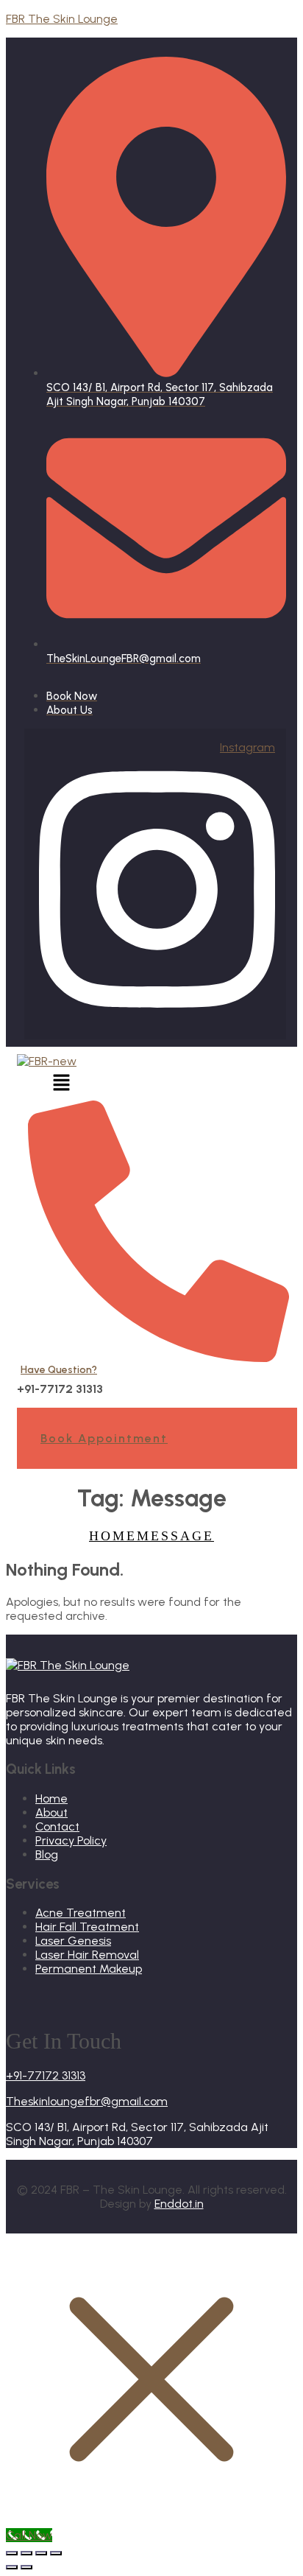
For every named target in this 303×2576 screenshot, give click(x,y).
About (51, 1812)
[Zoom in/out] (12, 2553)
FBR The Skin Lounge (62, 19)
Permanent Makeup (89, 1969)
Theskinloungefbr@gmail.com (87, 2101)
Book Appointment (104, 1438)
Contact (57, 1826)
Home (113, 1536)
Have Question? (59, 1370)
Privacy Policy (71, 1840)
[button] (61, 1084)
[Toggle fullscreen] (26, 2553)
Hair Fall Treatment (87, 1927)
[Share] (41, 2553)
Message (175, 1536)
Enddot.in (179, 2204)
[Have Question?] (158, 1356)
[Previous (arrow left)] (12, 2567)
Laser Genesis (73, 1941)
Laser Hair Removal (87, 1955)
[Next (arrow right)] (26, 2567)
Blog (47, 1854)
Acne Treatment (81, 1913)
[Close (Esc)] (56, 2553)
